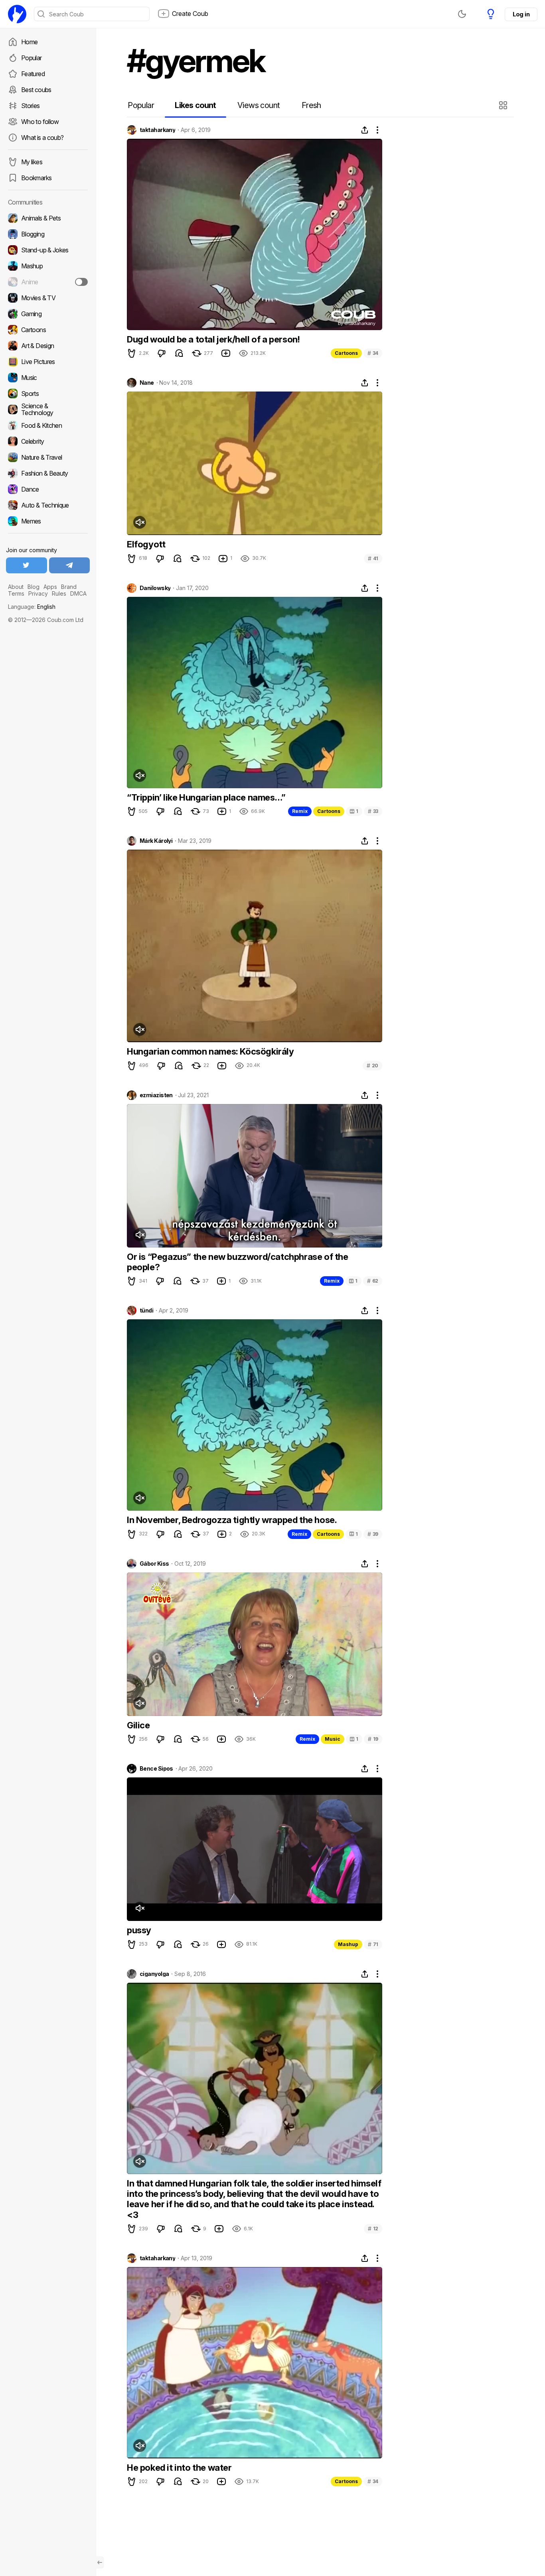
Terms (16, 593)
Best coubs (36, 90)
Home (29, 42)
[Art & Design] (48, 346)
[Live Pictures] (48, 362)
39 (373, 1534)
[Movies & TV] (48, 298)
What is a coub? (42, 138)
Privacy (38, 593)
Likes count (195, 105)
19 (373, 1739)
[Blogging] (48, 234)
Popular (32, 58)
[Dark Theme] (462, 14)
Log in (521, 14)
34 (373, 353)
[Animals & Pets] (48, 218)
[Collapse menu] (100, 2562)
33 (373, 811)
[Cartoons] (48, 330)
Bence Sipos (156, 1769)
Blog (34, 587)
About (16, 587)
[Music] (48, 378)
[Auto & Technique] (48, 505)
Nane (147, 383)
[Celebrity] (48, 441)
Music (333, 1739)
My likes (32, 162)
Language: (32, 607)
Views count (259, 105)
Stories (31, 106)
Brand (69, 587)
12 (373, 2229)
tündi (146, 1311)
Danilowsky (155, 588)
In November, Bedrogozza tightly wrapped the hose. (232, 1520)
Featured (33, 74)
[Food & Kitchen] (48, 425)
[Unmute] (140, 522)
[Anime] (48, 282)
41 (373, 558)
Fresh (311, 105)
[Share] (365, 130)
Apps (50, 587)
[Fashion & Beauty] (48, 473)
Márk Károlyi (156, 841)
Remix (300, 811)
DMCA (78, 593)
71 (373, 1944)
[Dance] (48, 489)
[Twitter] (27, 565)
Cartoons (346, 353)
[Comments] (179, 353)
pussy (139, 1930)
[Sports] (48, 394)
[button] (504, 105)
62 (373, 1281)
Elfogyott (146, 544)
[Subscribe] (81, 282)
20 (372, 1066)
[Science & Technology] (48, 409)
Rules (59, 593)
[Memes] (48, 521)
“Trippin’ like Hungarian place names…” (206, 797)
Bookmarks (36, 178)
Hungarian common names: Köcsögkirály (210, 1051)
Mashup (348, 1944)
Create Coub (190, 14)
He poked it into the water (179, 2468)
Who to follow (40, 122)
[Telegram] (70, 565)
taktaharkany (157, 130)
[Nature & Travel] (48, 457)
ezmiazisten (156, 1095)
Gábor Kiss (154, 1564)
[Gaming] (48, 314)
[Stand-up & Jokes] (48, 250)
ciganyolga (154, 1974)
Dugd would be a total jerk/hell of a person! (213, 339)
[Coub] (17, 14)
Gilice (138, 1725)
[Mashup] (48, 266)
